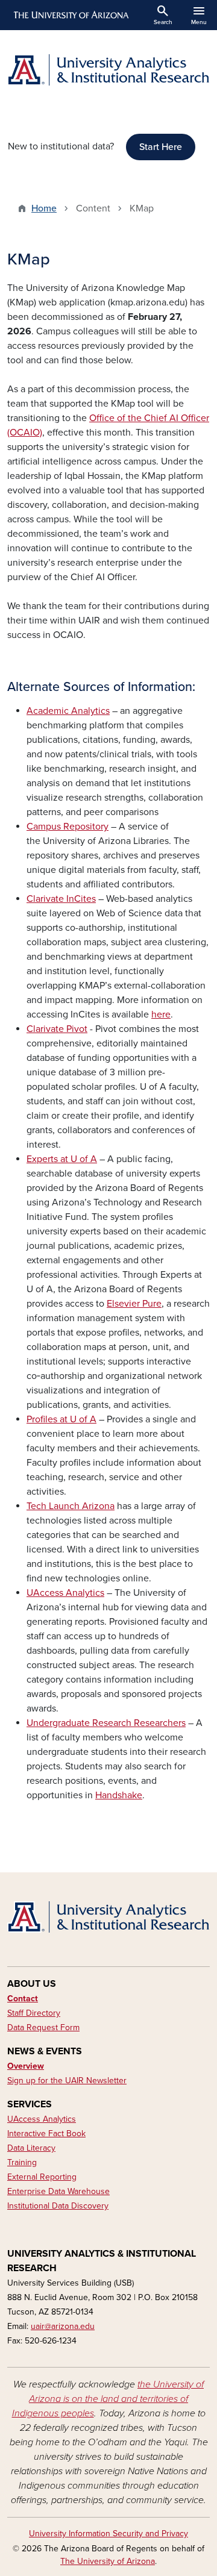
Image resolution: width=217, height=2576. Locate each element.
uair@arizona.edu (63, 2326)
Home (44, 208)
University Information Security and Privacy (108, 2534)
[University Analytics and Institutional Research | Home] (108, 70)
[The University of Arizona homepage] (70, 15)
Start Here (161, 147)
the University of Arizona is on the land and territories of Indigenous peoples (108, 2399)
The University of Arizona (108, 2561)
